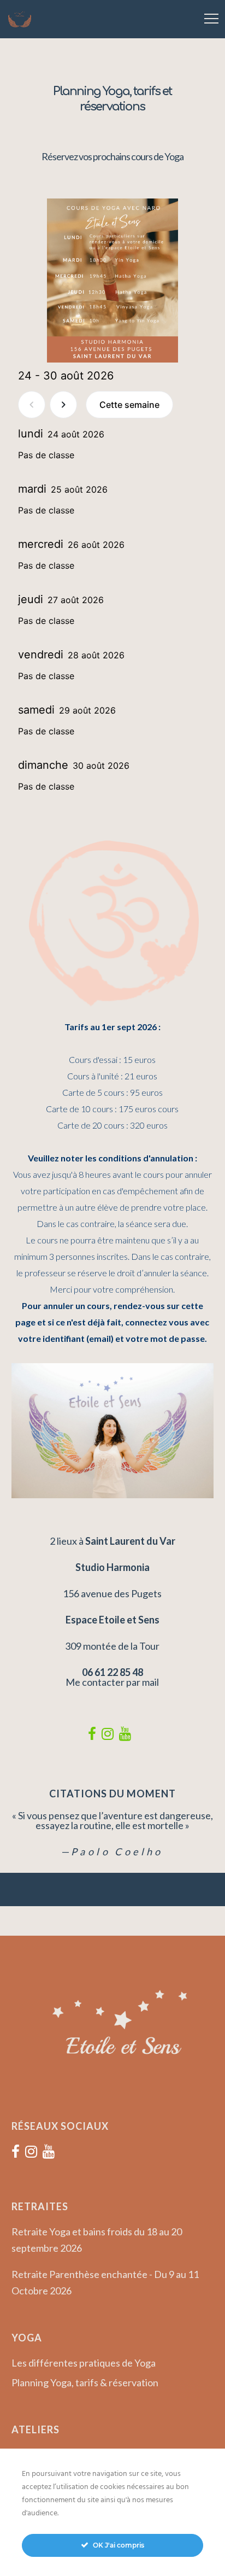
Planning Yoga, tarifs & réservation (85, 2382)
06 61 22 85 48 (112, 1672)
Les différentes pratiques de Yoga (84, 2363)
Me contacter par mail (112, 1682)
